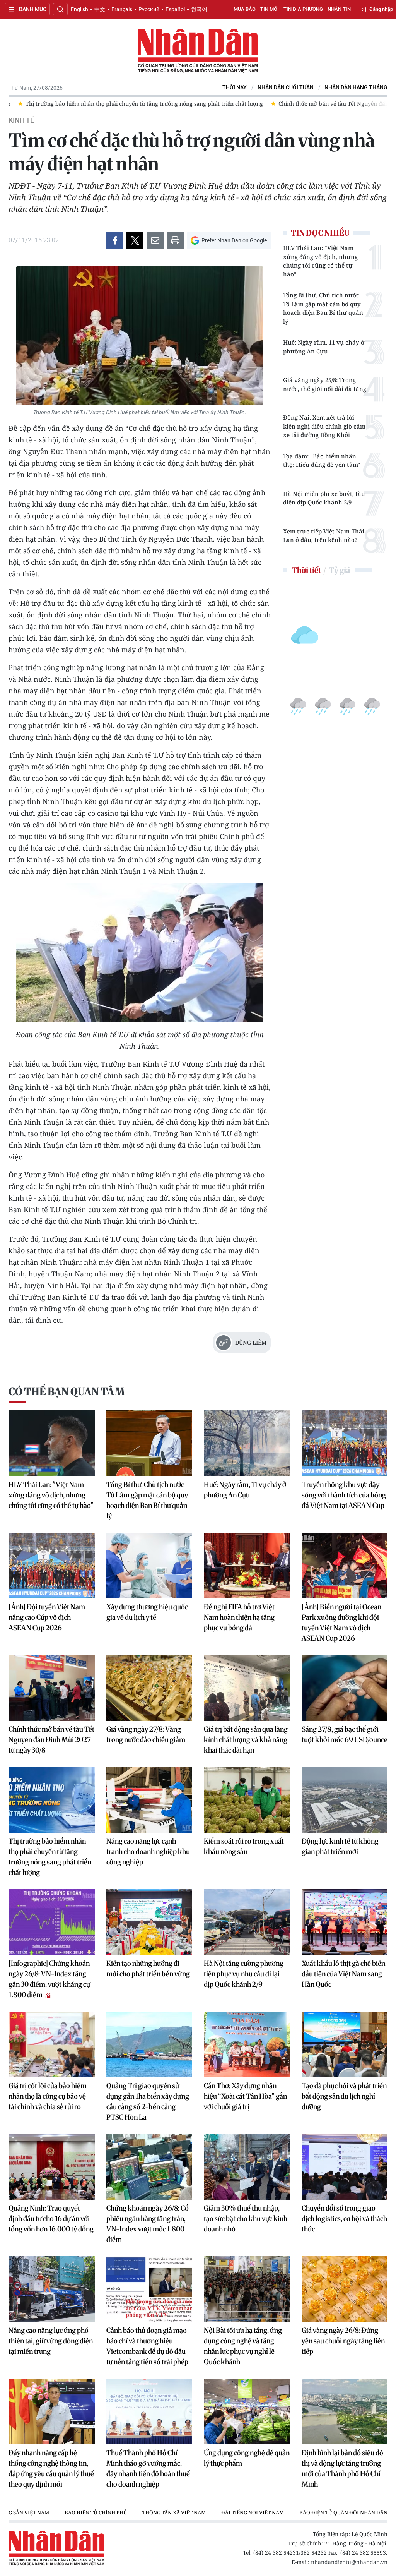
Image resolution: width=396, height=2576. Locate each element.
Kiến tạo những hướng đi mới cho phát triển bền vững (148, 1969)
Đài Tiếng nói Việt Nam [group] (253, 2513)
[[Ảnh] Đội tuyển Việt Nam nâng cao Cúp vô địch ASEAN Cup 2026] (52, 1566)
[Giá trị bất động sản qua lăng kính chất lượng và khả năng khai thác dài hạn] (247, 1688)
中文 (100, 9)
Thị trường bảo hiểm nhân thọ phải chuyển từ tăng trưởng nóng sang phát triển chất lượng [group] (135, 104)
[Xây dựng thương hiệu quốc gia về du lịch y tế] (149, 1566)
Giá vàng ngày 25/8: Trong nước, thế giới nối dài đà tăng (325, 384)
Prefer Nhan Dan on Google (234, 240)
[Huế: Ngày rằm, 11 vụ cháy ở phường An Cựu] (247, 1443)
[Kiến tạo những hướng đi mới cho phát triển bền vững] (149, 1922)
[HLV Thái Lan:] (52, 1443)
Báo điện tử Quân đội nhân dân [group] (343, 2513)
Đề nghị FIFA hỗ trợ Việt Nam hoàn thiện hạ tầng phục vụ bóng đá (239, 1617)
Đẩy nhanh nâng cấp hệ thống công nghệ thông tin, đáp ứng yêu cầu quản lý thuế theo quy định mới (51, 2468)
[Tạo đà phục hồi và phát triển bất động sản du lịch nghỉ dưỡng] (345, 2044)
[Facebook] (115, 240)
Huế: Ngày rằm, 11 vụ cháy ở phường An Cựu (324, 347)
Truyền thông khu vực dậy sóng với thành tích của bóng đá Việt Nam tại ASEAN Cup (344, 1495)
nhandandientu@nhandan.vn (349, 2562)
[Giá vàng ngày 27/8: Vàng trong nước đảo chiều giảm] (149, 1688)
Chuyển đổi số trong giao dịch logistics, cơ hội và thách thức (344, 2218)
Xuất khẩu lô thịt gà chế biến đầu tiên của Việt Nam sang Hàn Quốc (343, 1974)
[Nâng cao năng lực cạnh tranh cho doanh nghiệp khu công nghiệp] (149, 1800)
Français (122, 9)
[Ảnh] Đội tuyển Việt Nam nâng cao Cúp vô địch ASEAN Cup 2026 (47, 1617)
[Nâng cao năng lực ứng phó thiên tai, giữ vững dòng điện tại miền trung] (52, 2289)
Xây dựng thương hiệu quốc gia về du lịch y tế (147, 1612)
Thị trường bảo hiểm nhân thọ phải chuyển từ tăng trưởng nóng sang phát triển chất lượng (50, 1857)
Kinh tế (21, 120)
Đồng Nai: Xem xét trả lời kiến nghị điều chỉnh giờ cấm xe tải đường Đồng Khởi (324, 426)
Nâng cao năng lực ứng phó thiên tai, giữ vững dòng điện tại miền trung (51, 2341)
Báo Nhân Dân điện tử (198, 51)
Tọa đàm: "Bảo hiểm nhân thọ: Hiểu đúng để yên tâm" (322, 460)
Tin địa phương (303, 9)
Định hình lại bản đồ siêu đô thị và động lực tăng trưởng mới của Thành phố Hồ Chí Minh (342, 2468)
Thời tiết (306, 570)
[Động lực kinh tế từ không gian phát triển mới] (345, 1800)
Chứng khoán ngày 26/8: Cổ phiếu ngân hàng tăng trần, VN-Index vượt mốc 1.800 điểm (148, 2224)
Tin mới (270, 9)
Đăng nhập (381, 9)
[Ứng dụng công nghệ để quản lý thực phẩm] (247, 2411)
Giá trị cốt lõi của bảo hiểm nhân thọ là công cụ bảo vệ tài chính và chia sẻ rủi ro (48, 2096)
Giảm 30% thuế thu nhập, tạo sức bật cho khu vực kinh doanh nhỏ (246, 2218)
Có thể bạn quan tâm (67, 1392)
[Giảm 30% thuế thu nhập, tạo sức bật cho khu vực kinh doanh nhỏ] (247, 2167)
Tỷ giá (339, 570)
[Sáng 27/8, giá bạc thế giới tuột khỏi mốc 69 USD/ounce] (345, 1688)
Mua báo (245, 9)
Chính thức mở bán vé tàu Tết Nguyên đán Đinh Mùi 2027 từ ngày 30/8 (51, 1740)
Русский (149, 9)
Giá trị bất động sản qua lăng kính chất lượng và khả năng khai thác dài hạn (246, 1740)
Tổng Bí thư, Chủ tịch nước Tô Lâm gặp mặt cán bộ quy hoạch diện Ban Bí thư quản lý (323, 308)
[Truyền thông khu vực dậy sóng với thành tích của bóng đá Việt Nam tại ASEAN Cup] (345, 1443)
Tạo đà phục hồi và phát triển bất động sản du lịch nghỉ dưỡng (344, 2096)
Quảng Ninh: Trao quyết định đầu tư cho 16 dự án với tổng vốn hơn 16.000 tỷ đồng (51, 2218)
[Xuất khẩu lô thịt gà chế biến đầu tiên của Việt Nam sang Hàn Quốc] (345, 1922)
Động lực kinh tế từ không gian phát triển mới (340, 1846)
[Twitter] (135, 240)
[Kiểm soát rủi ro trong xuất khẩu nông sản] (247, 1800)
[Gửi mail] (155, 240)
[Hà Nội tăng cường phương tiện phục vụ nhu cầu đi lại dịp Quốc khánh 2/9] (247, 1922)
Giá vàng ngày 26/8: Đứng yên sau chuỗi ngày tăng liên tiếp (343, 2341)
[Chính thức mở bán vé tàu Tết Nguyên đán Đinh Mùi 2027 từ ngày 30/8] (52, 1688)
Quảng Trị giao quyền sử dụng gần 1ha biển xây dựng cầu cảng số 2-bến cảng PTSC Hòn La (148, 2101)
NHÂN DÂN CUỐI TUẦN (286, 88)
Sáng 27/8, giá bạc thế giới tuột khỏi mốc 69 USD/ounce (345, 1734)
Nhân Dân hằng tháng (356, 88)
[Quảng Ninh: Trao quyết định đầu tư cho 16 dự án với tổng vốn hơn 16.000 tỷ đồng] (52, 2167)
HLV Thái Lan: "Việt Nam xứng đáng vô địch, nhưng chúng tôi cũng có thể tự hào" (320, 261)
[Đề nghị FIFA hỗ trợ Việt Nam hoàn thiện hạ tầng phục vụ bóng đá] (247, 1566)
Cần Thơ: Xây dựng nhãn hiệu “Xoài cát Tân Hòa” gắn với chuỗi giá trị (245, 2096)
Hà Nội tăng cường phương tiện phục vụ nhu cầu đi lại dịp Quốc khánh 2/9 (244, 1974)
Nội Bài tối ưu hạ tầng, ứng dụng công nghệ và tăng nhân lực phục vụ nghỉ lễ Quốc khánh (243, 2346)
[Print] (175, 240)
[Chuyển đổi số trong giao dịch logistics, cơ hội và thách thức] (345, 2167)
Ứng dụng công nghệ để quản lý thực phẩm (247, 2458)
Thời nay (235, 88)
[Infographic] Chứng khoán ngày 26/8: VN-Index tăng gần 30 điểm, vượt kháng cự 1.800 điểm (49, 1979)
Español (175, 9)
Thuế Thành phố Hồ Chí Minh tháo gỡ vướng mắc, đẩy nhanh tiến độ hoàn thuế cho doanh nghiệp (148, 2468)
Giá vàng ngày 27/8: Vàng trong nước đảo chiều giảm (146, 1734)
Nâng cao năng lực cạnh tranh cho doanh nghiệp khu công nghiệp (148, 1851)
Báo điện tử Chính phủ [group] (96, 2513)
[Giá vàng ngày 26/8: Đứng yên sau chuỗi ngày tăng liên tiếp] (345, 2289)
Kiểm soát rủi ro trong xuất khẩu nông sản (244, 1846)
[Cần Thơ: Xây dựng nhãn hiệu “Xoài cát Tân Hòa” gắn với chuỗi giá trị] (247, 2044)
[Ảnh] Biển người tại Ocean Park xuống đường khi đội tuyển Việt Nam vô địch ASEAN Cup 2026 (341, 1622)
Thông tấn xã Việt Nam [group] (174, 2513)
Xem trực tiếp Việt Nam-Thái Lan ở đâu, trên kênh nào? (324, 536)
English (79, 9)
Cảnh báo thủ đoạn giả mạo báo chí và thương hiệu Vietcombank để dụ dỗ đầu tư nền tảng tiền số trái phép (147, 2346)
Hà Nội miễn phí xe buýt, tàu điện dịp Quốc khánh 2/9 (324, 498)
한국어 (199, 9)
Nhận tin (339, 9)
